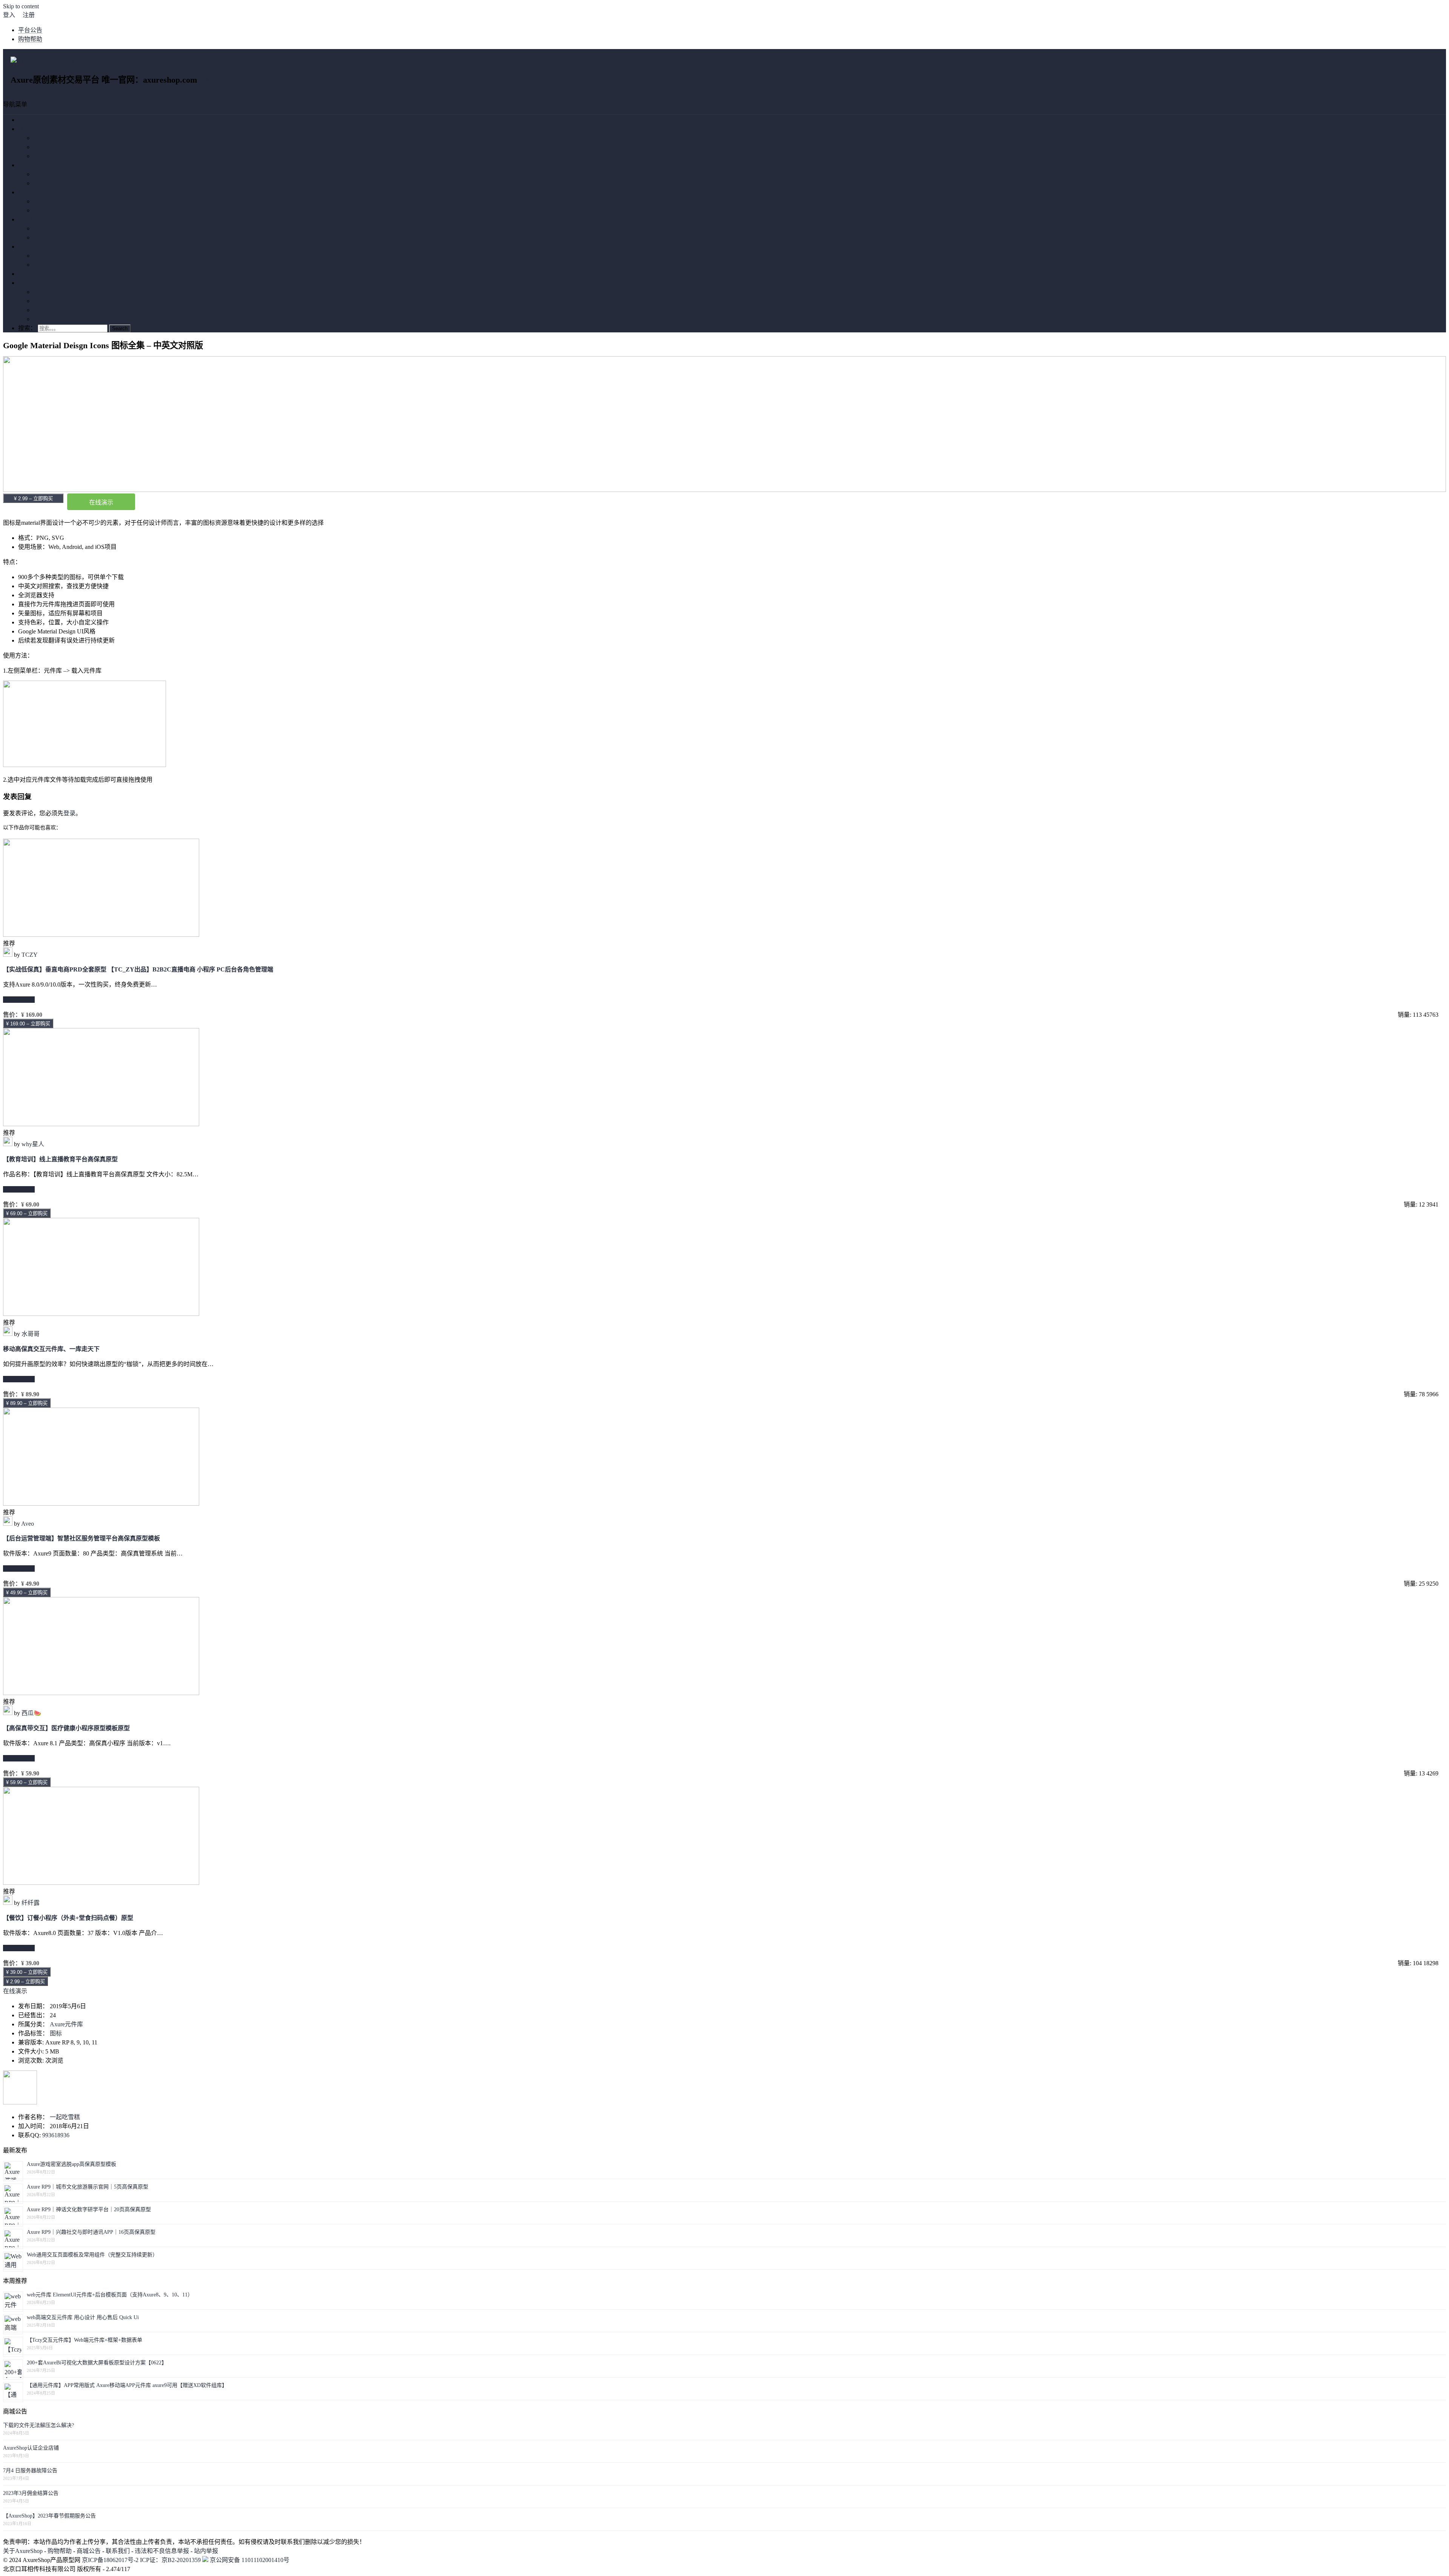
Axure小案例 (35, 247)
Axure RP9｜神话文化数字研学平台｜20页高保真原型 (89, 2209)
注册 (29, 15)
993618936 (56, 2135)
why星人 (33, 1144)
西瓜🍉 (31, 1713)
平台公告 (30, 30)
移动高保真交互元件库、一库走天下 (51, 1349)
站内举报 (206, 2551)
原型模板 (30, 192)
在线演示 (101, 502)
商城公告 (89, 2551)
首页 (24, 120)
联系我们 (118, 2551)
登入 (9, 15)
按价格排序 (48, 147)
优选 (24, 129)
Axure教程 (47, 310)
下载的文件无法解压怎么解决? (38, 2425)
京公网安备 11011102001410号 (249, 2560)
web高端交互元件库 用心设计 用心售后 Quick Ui (83, 2317)
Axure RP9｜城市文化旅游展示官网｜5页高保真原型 (88, 2187)
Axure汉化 (47, 301)
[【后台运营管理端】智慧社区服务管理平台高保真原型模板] (101, 1504)
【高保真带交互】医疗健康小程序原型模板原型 (66, 1728)
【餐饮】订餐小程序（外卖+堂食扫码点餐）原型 (68, 1918)
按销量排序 (48, 156)
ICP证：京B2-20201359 (171, 2560)
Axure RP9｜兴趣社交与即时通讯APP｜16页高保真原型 (91, 2232)
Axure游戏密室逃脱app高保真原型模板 (72, 2164)
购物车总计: (230, 81)
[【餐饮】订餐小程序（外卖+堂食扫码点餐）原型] (101, 1883)
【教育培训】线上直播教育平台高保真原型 (60, 1159)
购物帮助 (30, 39)
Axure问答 (47, 319)
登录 (69, 813)
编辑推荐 (45, 138)
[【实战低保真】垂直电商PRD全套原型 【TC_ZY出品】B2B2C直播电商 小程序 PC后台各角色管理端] (101, 935)
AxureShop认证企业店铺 (31, 2448)
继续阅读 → (19, 1000)
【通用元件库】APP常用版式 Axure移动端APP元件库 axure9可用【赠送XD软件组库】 (127, 2385)
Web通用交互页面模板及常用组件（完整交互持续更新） (92, 2255)
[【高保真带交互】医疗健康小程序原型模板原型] (101, 1693)
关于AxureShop (23, 2551)
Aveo (28, 1524)
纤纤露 (31, 1903)
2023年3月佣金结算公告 (31, 2493)
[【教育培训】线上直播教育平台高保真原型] (101, 1124)
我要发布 (30, 274)
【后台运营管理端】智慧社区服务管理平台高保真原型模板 (82, 1538)
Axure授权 (47, 292)
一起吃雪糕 (65, 2117)
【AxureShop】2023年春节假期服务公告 (49, 2516)
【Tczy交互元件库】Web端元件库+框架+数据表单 (85, 2340)
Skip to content (21, 6)
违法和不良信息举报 (162, 2551)
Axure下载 (32, 283)
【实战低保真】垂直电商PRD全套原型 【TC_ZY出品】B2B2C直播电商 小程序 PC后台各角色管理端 (138, 969)
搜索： (27, 328)
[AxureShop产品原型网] (42, 62)
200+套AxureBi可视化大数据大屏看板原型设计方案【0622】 (97, 2363)
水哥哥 (31, 1334)
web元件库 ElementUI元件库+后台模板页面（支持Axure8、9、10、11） (110, 2295)
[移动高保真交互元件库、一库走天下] (101, 1314)
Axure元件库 (35, 165)
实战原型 (30, 219)
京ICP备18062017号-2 (110, 2560)
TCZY (30, 955)
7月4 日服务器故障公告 (30, 2471)
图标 (56, 2033)
